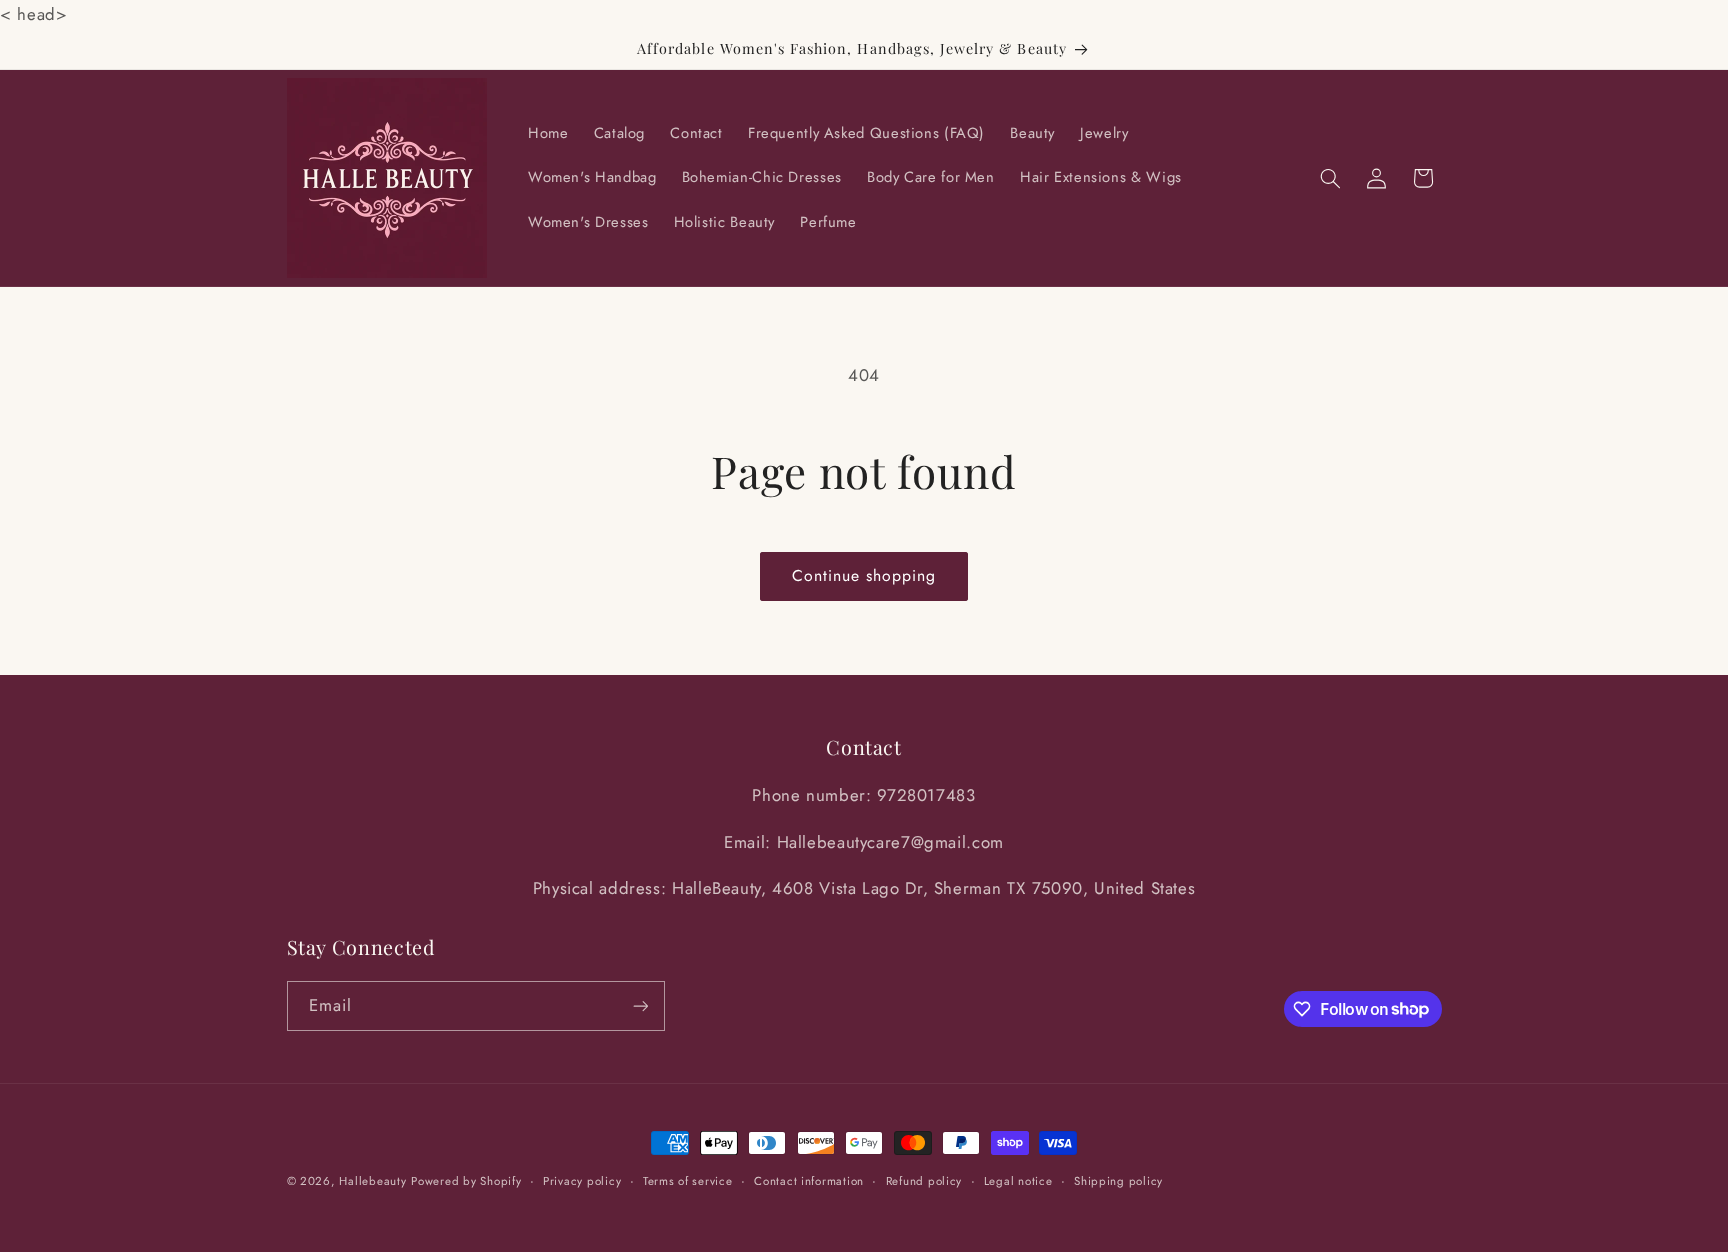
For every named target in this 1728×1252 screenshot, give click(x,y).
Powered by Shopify (466, 1181)
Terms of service (688, 1181)
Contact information (809, 1181)
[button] (1330, 178)
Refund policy (924, 1181)
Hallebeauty (372, 1181)
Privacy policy (582, 1181)
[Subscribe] (640, 1005)
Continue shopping (864, 575)
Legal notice (1018, 1181)
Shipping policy (1118, 1181)
